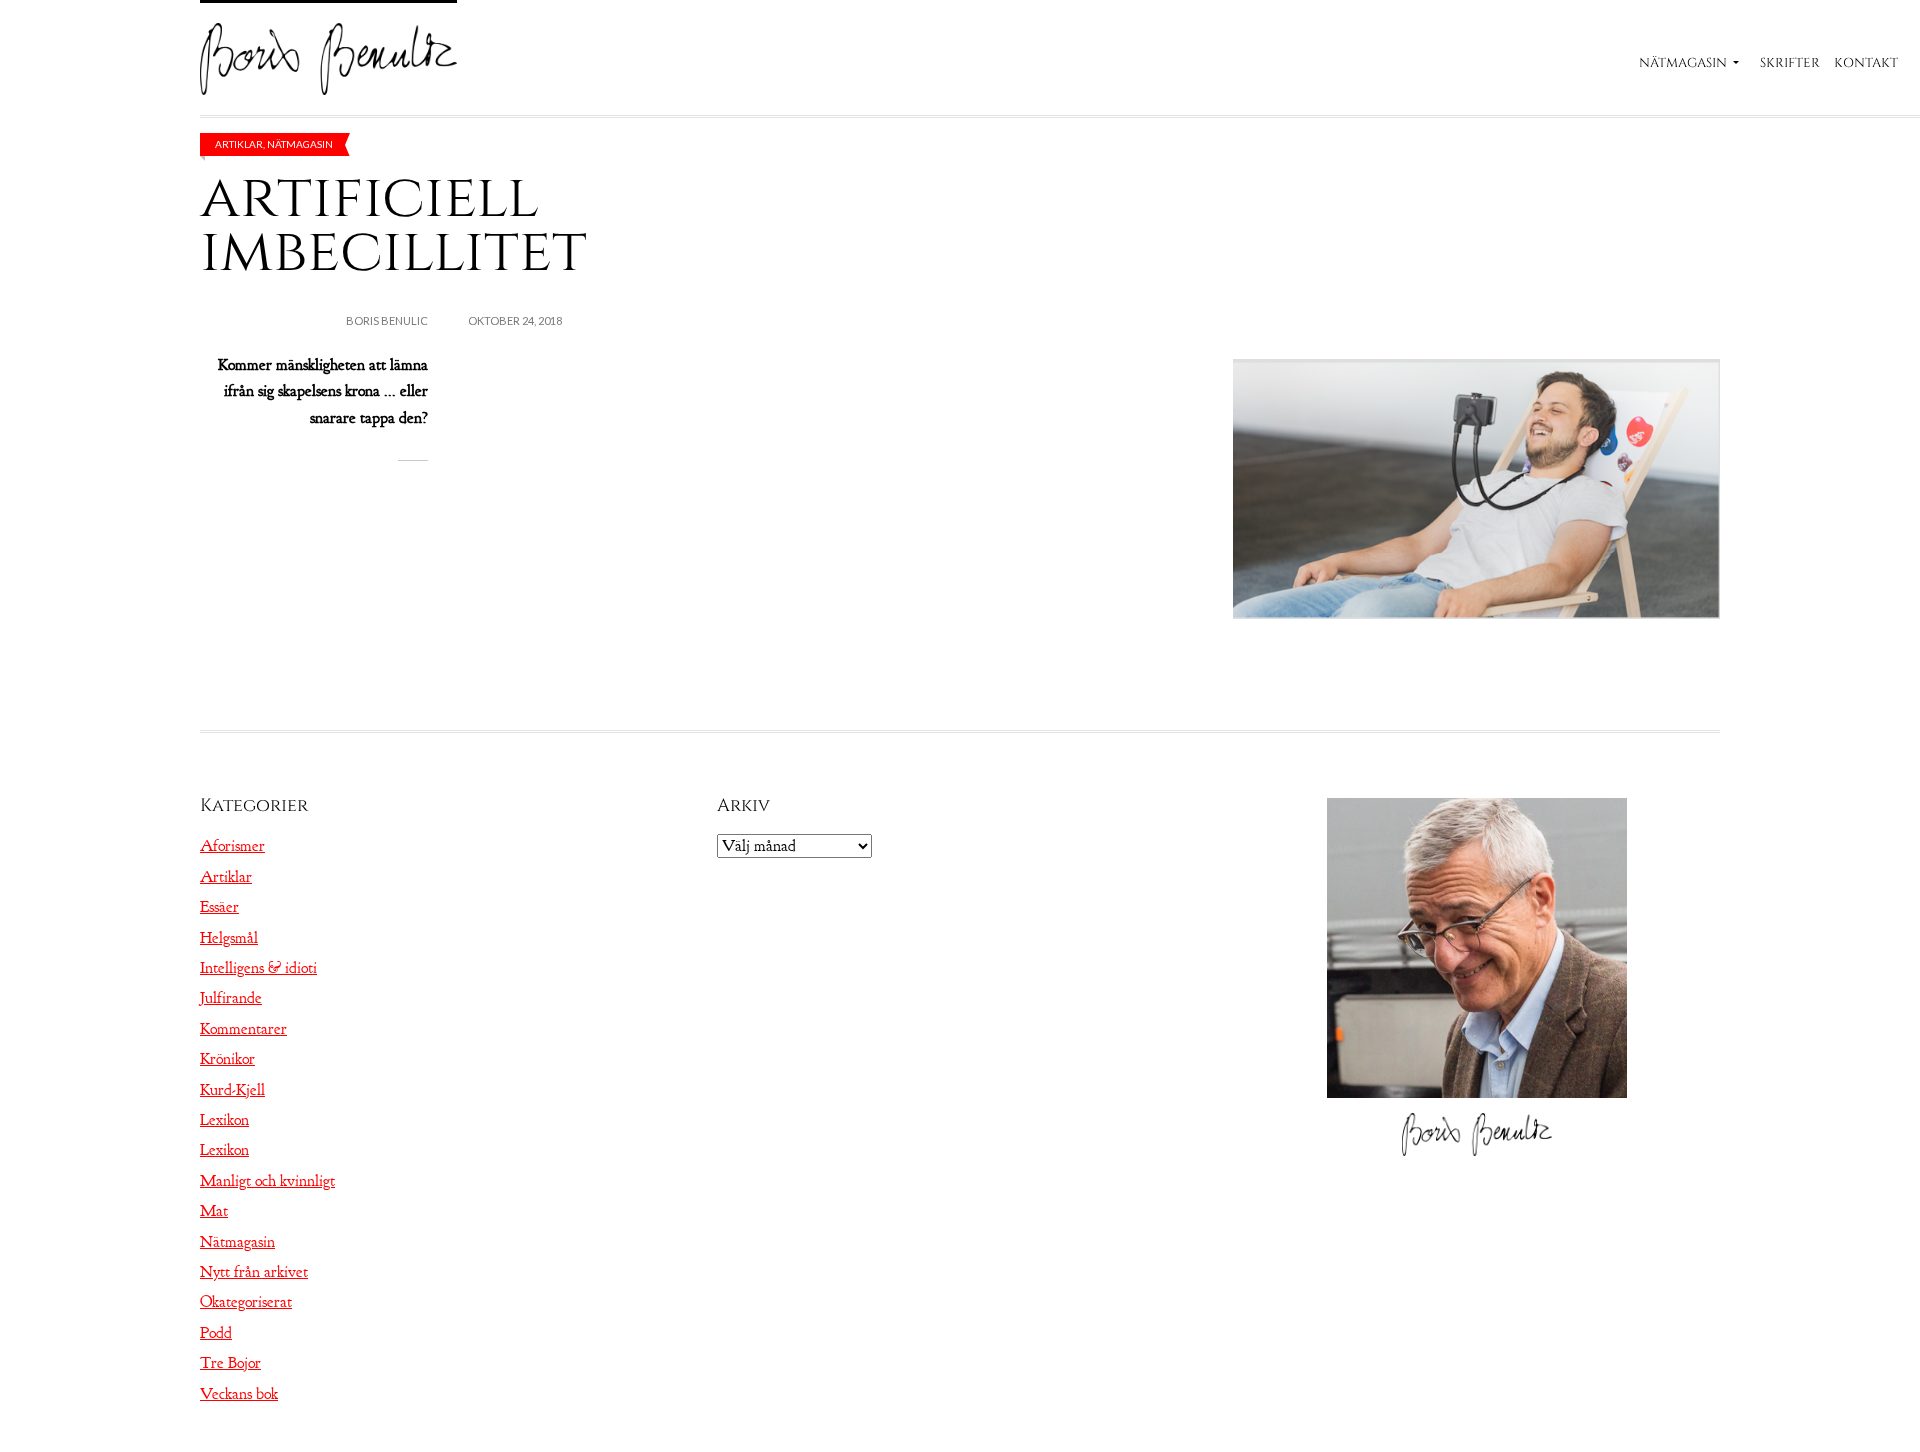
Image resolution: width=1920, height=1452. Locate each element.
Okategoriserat (246, 1302)
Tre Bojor (230, 1363)
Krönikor (227, 1059)
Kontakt (1866, 63)
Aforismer (232, 846)
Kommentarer (243, 1029)
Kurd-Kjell (232, 1090)
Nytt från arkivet (254, 1272)
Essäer (219, 907)
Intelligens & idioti (258, 968)
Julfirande (231, 998)
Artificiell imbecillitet (393, 224)
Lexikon (224, 1120)
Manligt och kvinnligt (267, 1181)
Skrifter (1790, 63)
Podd (216, 1333)
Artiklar (239, 144)
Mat (214, 1211)
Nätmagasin (1683, 63)
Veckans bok (239, 1394)
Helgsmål (229, 938)
